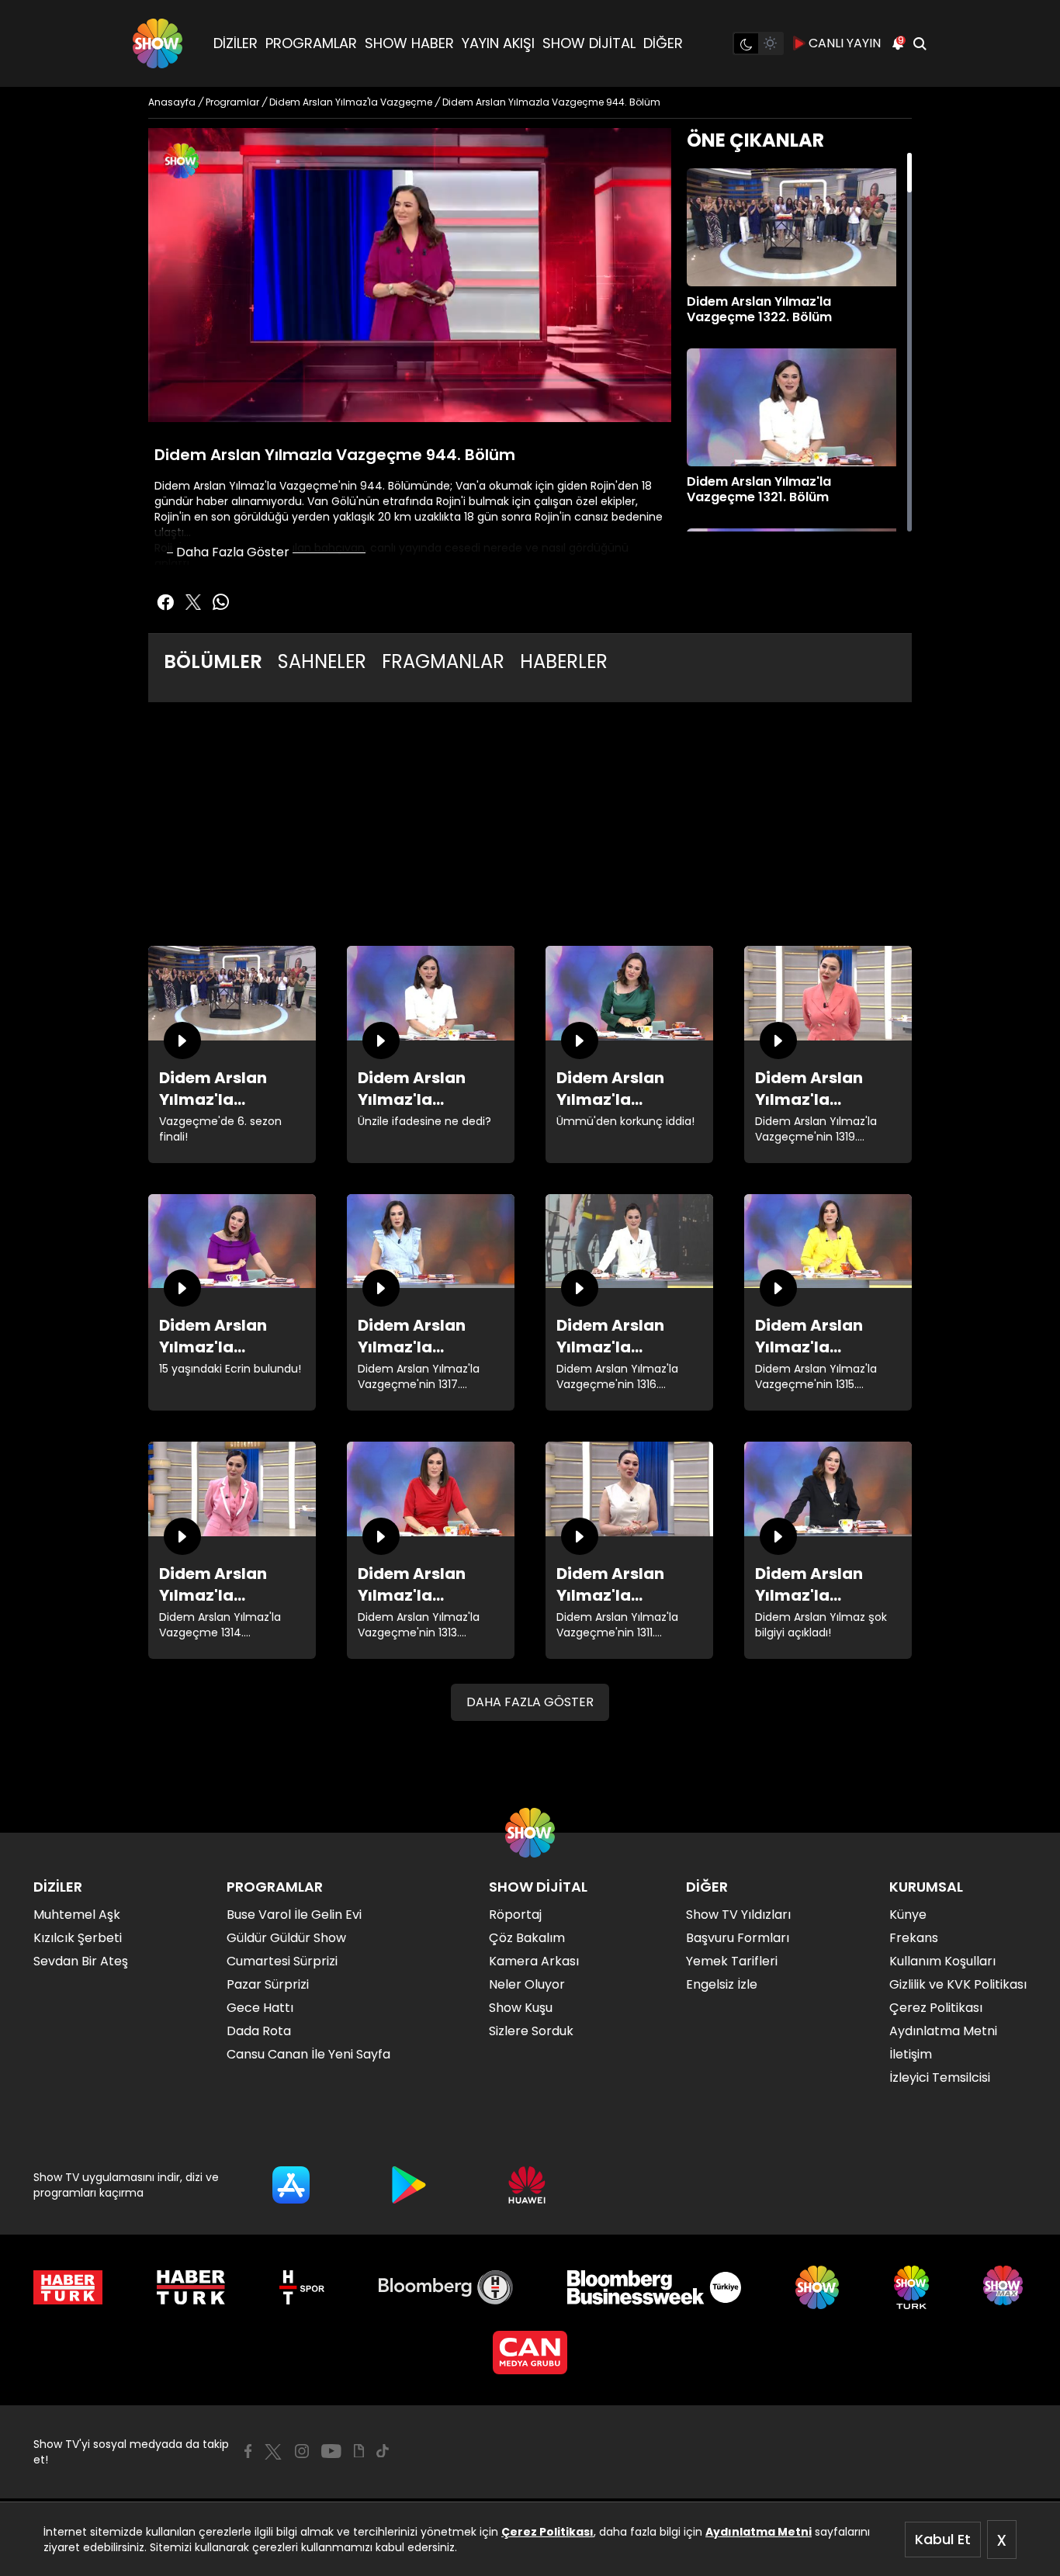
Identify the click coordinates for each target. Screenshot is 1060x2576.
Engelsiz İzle (722, 1984)
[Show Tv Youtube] (331, 2451)
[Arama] (920, 43)
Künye (908, 1915)
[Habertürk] (68, 2287)
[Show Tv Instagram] (302, 2451)
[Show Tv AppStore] (291, 2185)
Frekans (914, 1938)
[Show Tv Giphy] (359, 2451)
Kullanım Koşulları (942, 1961)
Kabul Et (943, 2539)
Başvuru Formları (738, 1938)
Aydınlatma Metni (759, 2532)
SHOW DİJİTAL (589, 43)
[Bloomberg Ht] (446, 2287)
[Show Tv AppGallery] (527, 2185)
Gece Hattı (260, 2008)
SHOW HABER (409, 43)
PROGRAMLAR (311, 43)
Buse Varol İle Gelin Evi (294, 1915)
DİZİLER (236, 43)
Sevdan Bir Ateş (81, 1961)
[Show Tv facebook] (165, 602)
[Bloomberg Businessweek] (654, 2287)
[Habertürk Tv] (191, 2287)
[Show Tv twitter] (193, 602)
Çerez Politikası (547, 2532)
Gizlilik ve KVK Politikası (958, 1984)
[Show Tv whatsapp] (221, 602)
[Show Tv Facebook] (248, 2451)
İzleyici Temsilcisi (940, 2077)
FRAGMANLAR (443, 661)
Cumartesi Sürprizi (282, 1961)
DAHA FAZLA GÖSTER (530, 1702)
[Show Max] (1005, 2287)
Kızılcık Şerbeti (78, 1938)
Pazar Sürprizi (268, 1984)
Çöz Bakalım (527, 1938)
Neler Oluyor (527, 1984)
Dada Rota (259, 2031)
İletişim (911, 2054)
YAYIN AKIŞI (498, 43)
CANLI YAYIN (845, 43)
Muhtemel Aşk (77, 1915)
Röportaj (515, 1915)
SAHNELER (322, 661)
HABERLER (564, 661)
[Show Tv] (158, 43)
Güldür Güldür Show (286, 1938)
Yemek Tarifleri (732, 1961)
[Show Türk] (911, 2287)
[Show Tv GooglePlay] (409, 2185)
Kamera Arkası (534, 1961)
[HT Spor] (301, 2287)
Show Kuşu (521, 2008)
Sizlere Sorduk (531, 2031)
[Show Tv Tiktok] (383, 2451)
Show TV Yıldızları (738, 1915)
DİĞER (663, 43)
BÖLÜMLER (213, 661)
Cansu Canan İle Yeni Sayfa (308, 2054)
